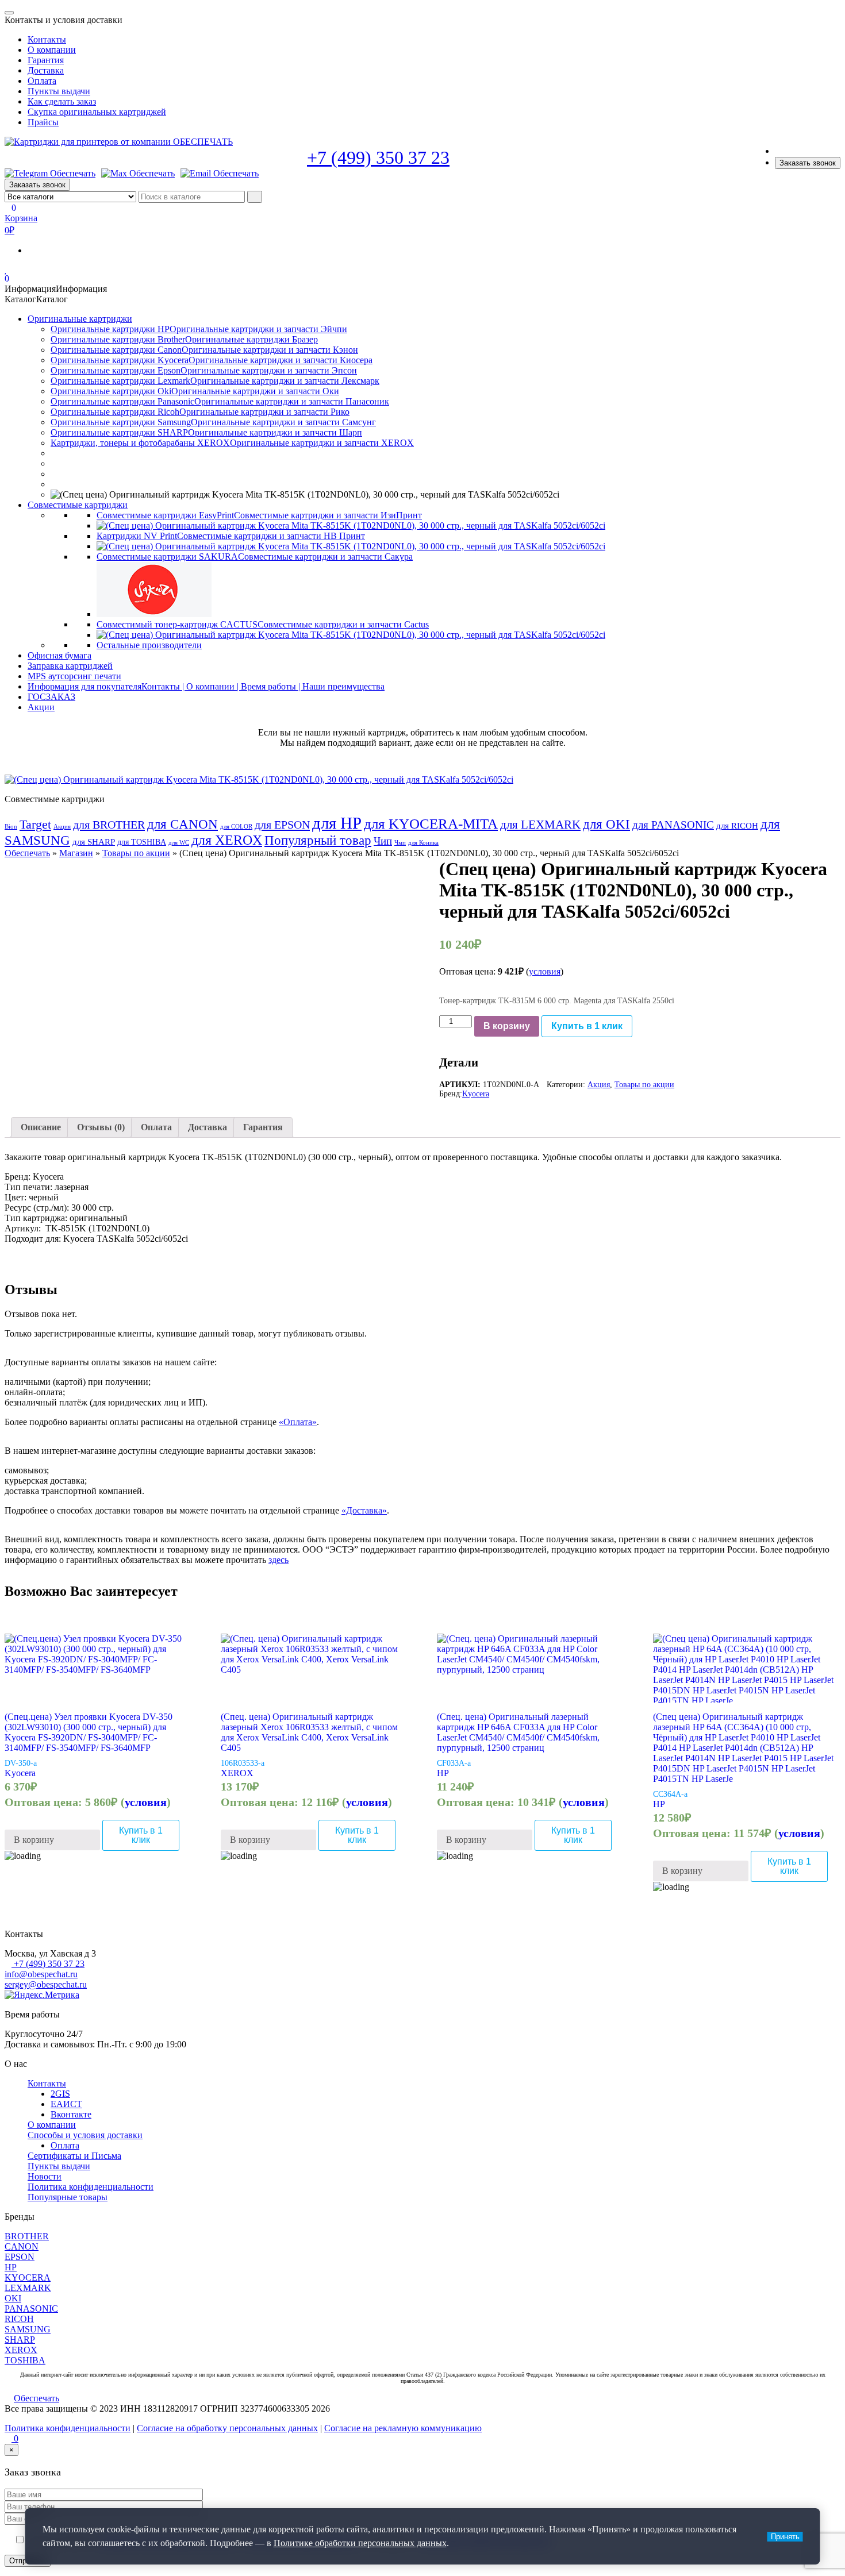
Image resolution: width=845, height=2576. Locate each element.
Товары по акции (136, 853)
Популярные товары (68, 2197)
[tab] (41, 1127)
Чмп (400, 843)
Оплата (42, 81)
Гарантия (46, 60)
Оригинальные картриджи (80, 319)
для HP (337, 823)
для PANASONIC (673, 825)
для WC (179, 843)
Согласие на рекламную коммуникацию (403, 2428)
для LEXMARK (540, 825)
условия (545, 971)
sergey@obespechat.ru (46, 1984)
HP (443, 1773)
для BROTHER (109, 825)
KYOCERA (28, 2277)
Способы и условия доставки (85, 2135)
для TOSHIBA (142, 842)
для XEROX (227, 840)
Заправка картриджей (70, 666)
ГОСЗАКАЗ (51, 697)
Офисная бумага (59, 655)
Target (35, 825)
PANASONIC (31, 2309)
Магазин (76, 853)
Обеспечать (27, 853)
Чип (383, 841)
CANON (22, 2246)
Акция (62, 827)
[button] (56, 289)
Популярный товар (318, 840)
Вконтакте (71, 2114)
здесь (279, 1560)
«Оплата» (298, 1422)
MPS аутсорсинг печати (74, 676)
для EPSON (282, 825)
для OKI (606, 824)
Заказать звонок (808, 163)
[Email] (220, 174)
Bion (11, 827)
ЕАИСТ (66, 2104)
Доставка (46, 70)
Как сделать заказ (62, 101)
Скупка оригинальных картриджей (97, 112)
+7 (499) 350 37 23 (378, 157)
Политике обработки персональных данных (360, 2543)
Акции (41, 707)
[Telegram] (50, 174)
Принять (785, 2537)
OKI (13, 2298)
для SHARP (94, 842)
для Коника (423, 843)
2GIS (60, 2094)
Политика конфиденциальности (91, 2187)
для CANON (183, 824)
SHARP (20, 2340)
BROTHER (27, 2236)
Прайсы (43, 122)
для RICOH (737, 826)
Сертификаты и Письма (74, 2156)
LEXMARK (28, 2288)
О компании (52, 50)
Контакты (47, 39)
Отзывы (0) (101, 1127)
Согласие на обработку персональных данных (227, 2428)
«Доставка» (364, 1510)
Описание (41, 1127)
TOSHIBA (25, 2360)
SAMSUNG (28, 2329)
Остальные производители (149, 645)
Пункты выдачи (59, 91)
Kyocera (476, 1094)
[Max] (138, 174)
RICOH (19, 2319)
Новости (45, 2176)
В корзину (507, 1026)
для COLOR (236, 827)
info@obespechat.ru (41, 1974)
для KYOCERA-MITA (431, 824)
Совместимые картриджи (78, 505)
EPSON (20, 2257)
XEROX (237, 1773)
